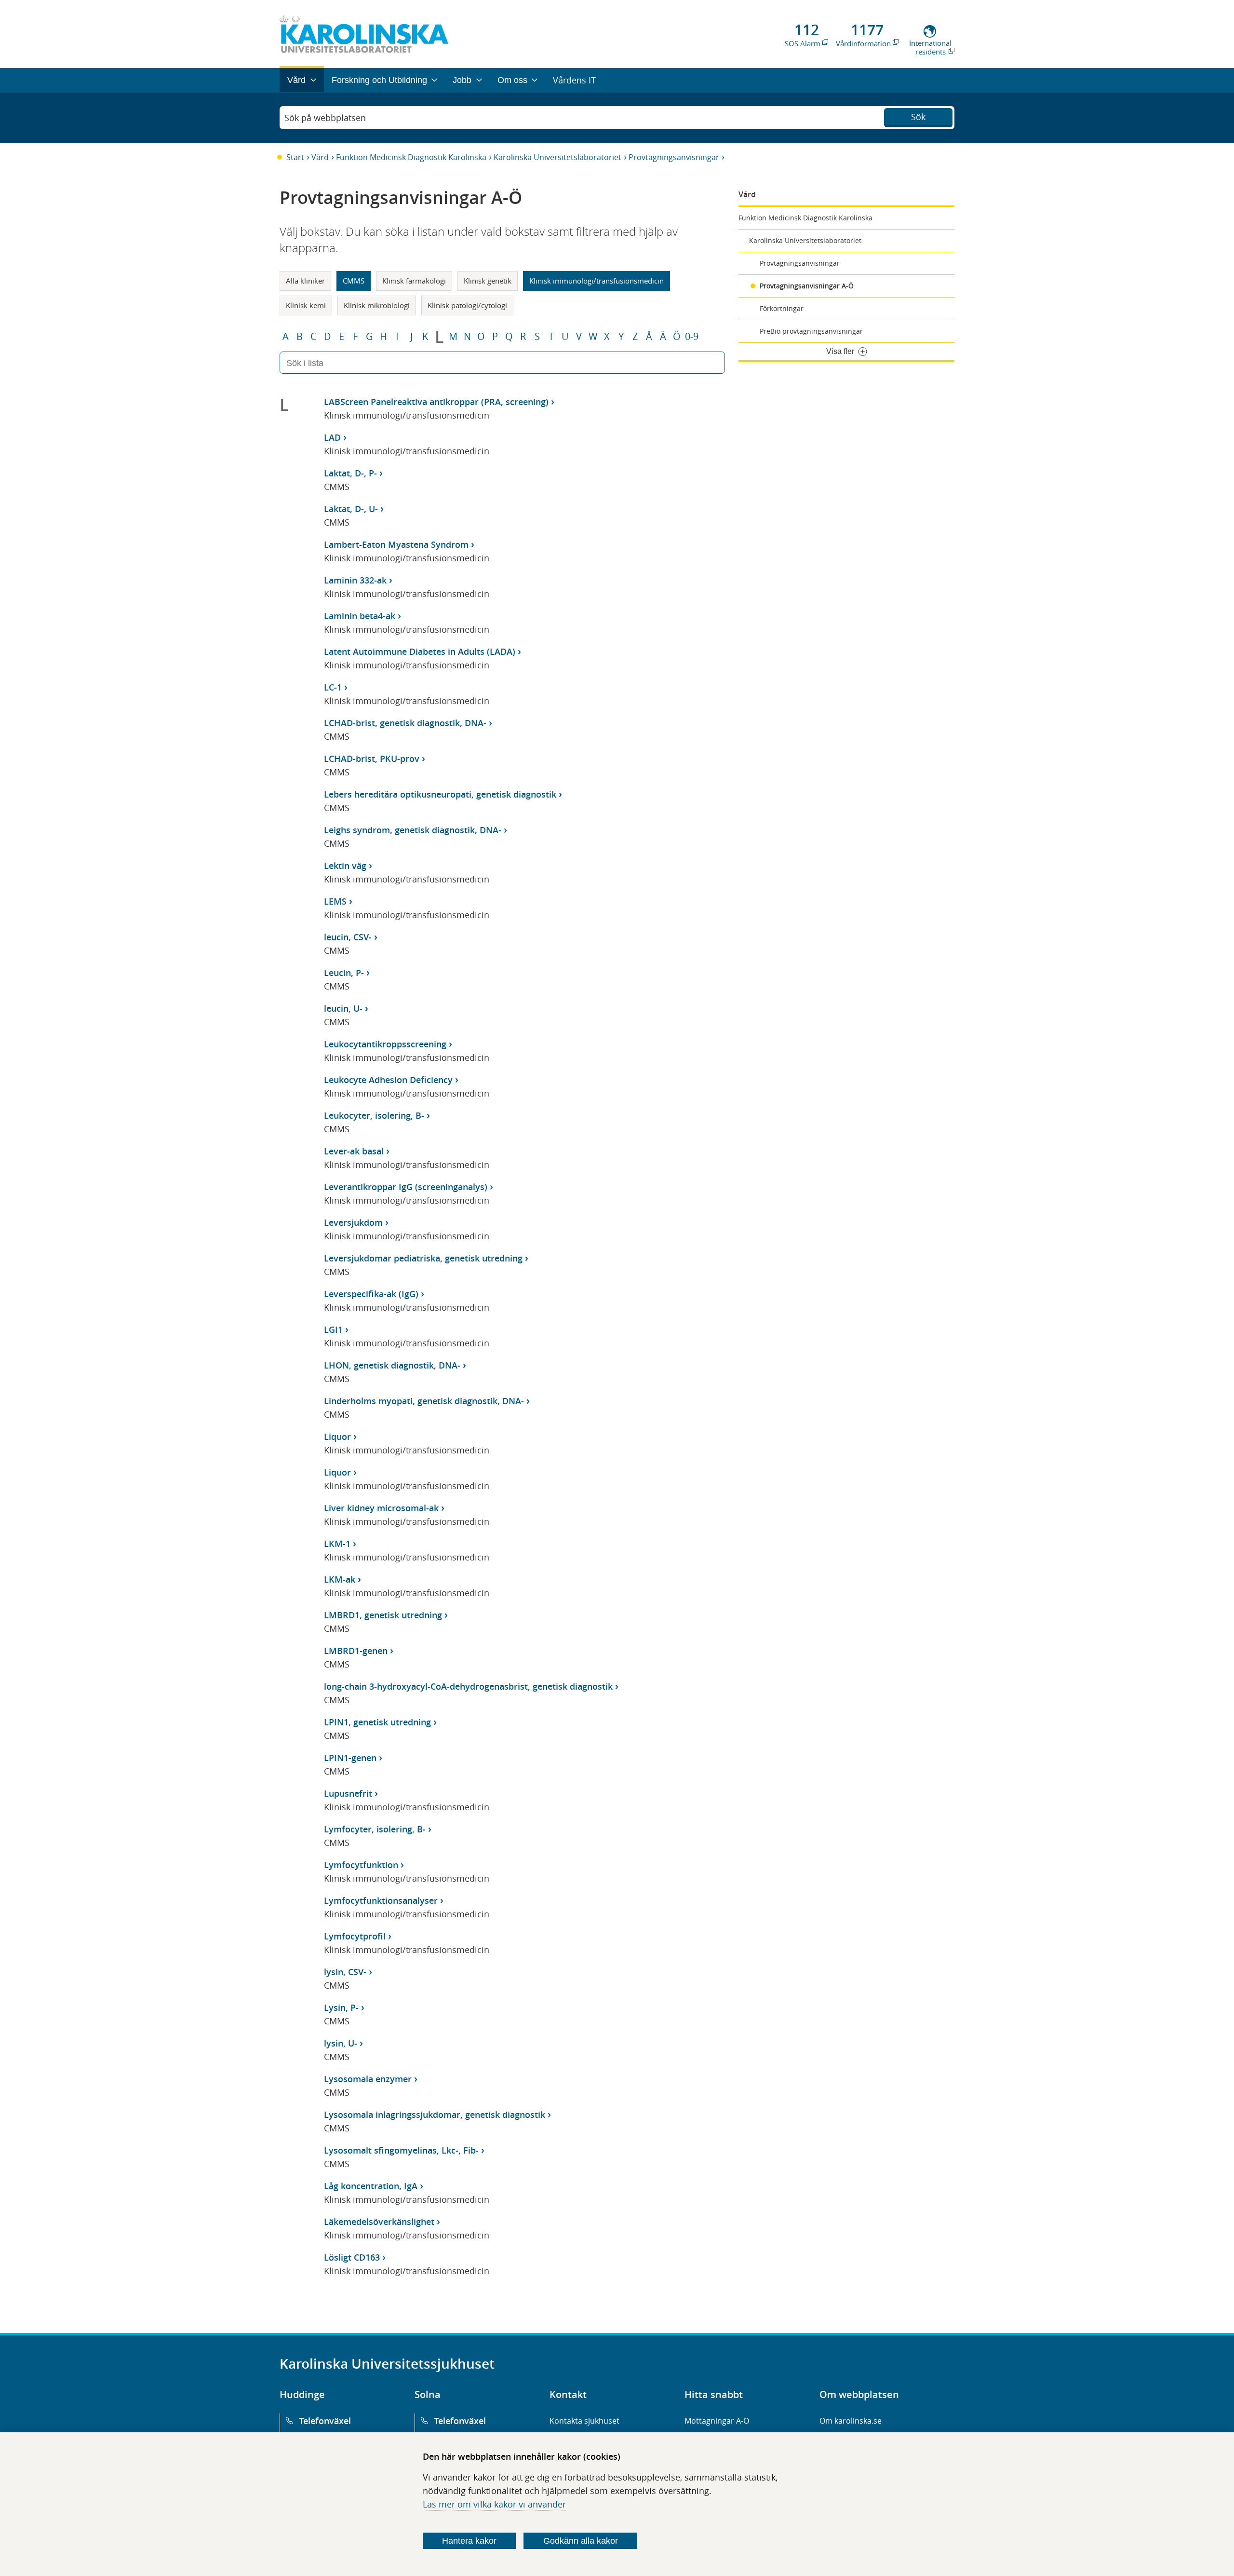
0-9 (692, 337)
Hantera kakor (469, 2541)
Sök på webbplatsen (325, 118)
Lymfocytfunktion (361, 1865)
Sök (918, 117)
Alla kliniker (305, 281)
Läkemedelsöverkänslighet (379, 2222)
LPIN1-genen (350, 1758)
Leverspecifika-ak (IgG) (371, 1294)
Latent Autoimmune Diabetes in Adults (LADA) (420, 651)
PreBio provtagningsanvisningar (811, 331)
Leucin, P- (344, 973)
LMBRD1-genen (356, 1651)
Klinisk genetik (488, 281)
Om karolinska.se (851, 2421)
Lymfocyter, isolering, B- (375, 1829)
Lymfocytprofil (355, 1936)
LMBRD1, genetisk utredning (383, 1615)
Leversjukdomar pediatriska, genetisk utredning (423, 1258)
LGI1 (333, 1329)
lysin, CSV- (345, 1972)
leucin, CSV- (348, 937)
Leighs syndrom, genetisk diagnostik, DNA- (413, 830)
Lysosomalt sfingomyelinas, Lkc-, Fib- (401, 2150)
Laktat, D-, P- (350, 473)
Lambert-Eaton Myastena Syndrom (396, 544)
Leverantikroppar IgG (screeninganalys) (406, 1187)
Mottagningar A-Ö (717, 2421)
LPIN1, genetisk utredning (377, 1722)
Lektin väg (345, 866)
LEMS (335, 901)
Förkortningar (782, 308)
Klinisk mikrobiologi (377, 305)
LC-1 (333, 687)
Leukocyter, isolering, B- (374, 1115)
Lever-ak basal (354, 1151)
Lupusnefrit (348, 1793)
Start (295, 157)
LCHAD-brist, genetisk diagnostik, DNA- (405, 723)
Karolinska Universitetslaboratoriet (557, 157)
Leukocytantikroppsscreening (385, 1044)
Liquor (337, 1437)
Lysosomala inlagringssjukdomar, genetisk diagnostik (435, 2115)
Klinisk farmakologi (414, 281)
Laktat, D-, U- (351, 509)
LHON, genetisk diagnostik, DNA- (392, 1365)
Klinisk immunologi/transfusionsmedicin (597, 281)
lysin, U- (341, 2043)
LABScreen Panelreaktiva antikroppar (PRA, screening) (436, 402)
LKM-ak (340, 1579)
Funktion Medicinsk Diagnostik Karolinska (411, 157)
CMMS (354, 281)
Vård (320, 157)
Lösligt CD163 (352, 2257)
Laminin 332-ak (355, 580)
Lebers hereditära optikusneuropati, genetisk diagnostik (440, 794)
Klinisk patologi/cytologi (467, 305)
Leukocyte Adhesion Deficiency (388, 1080)
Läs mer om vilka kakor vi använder (494, 2504)
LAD (332, 437)
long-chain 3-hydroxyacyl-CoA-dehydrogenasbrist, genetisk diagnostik (468, 1686)
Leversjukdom (353, 1222)
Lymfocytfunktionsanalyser (381, 1900)
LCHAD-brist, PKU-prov (372, 759)
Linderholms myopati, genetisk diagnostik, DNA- (424, 1401)
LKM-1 (337, 1544)
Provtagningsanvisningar (674, 157)
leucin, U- (343, 1008)
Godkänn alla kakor (581, 2541)
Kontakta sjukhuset (584, 2421)
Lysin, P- (341, 2007)
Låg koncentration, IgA (371, 2186)
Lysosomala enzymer (368, 2079)
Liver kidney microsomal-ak (381, 1508)
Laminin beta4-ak (360, 616)
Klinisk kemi (306, 305)
